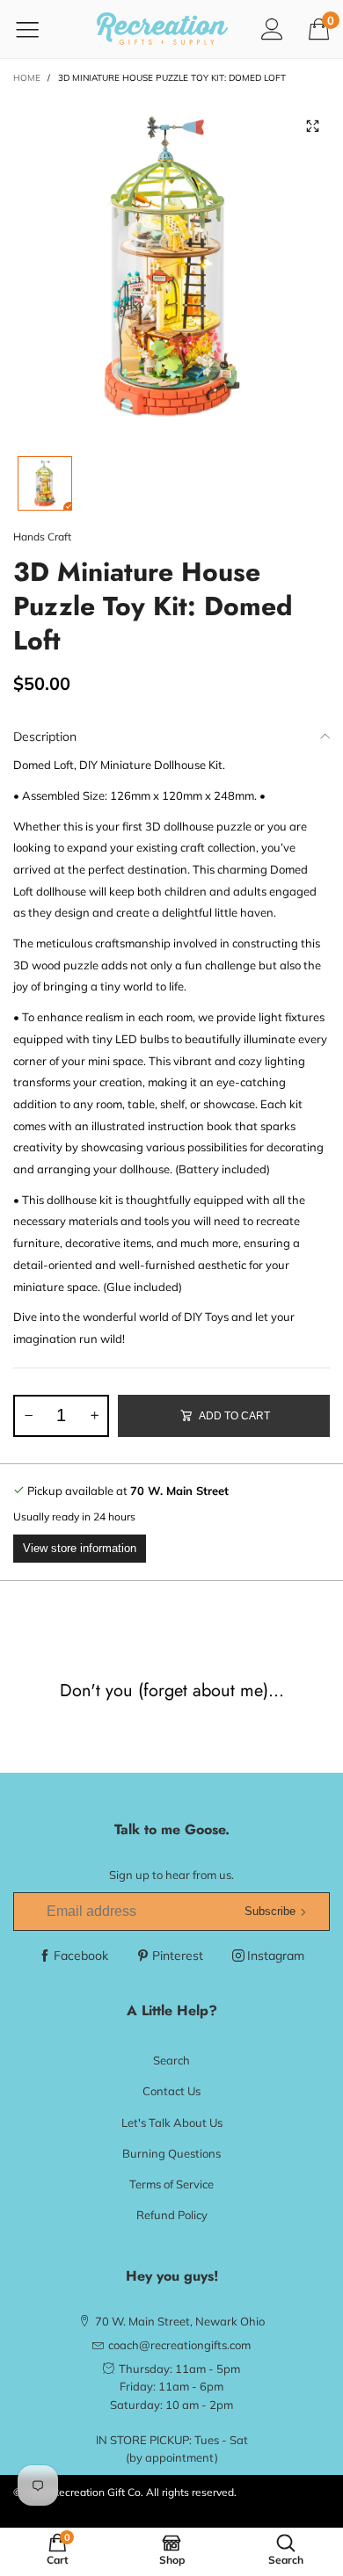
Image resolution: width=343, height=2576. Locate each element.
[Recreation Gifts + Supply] (163, 29)
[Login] (272, 29)
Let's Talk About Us (172, 2122)
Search (171, 2060)
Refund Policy (172, 2215)
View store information (80, 1548)
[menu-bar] (38, 29)
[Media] (312, 127)
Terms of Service (171, 2184)
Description (45, 737)
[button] (28, 1416)
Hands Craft (42, 537)
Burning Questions (171, 2153)
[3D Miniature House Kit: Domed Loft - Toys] (171, 267)
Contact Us (171, 2091)
